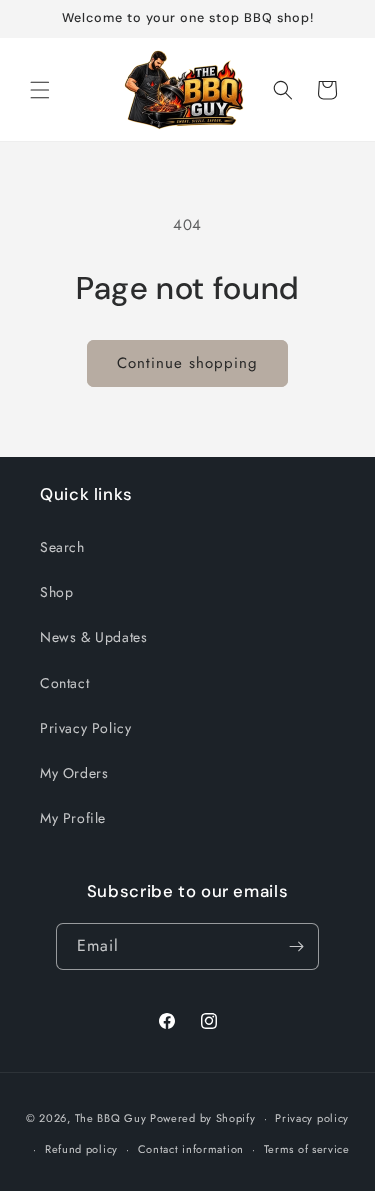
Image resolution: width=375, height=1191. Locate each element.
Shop (56, 592)
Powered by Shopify (203, 1118)
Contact (64, 683)
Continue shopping (187, 363)
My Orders (74, 773)
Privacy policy (312, 1118)
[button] (40, 90)
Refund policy (81, 1149)
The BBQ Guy (111, 1118)
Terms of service (307, 1149)
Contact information (191, 1149)
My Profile (73, 818)
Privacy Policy (85, 728)
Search (62, 547)
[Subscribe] (296, 946)
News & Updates (93, 637)
